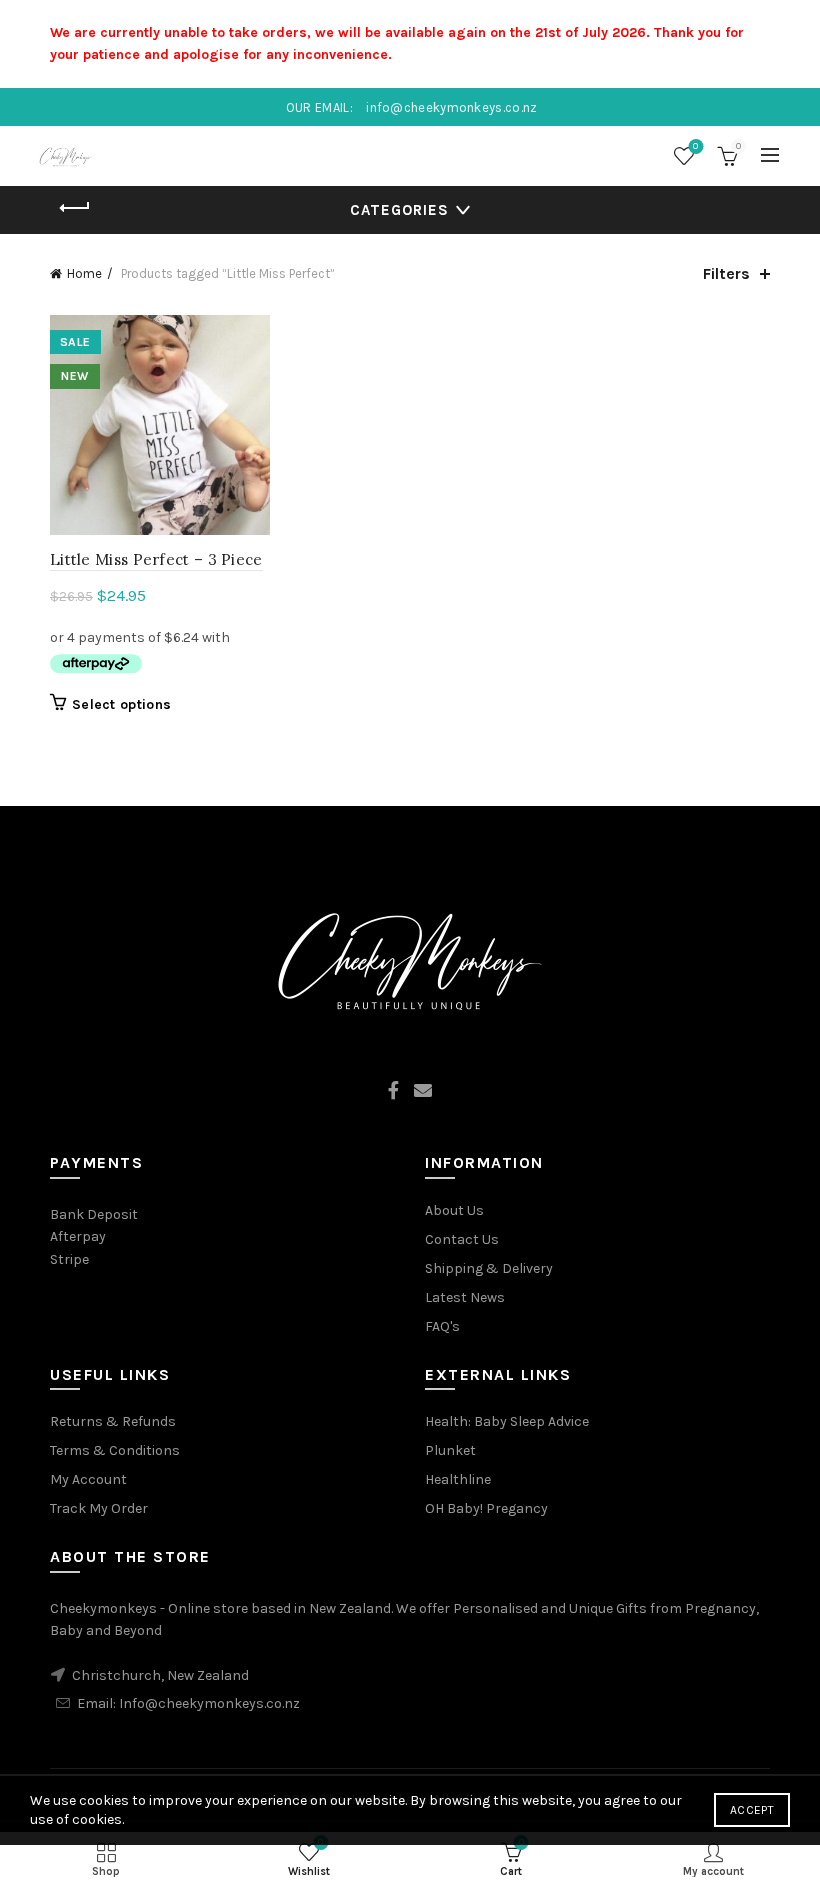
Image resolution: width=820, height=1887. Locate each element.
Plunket (450, 1450)
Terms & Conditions (115, 1450)
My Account (88, 1479)
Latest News (465, 1297)
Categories (399, 210)
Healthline (458, 1479)
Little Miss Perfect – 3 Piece (156, 559)
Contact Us (462, 1239)
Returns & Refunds (113, 1421)
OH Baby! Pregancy (486, 1508)
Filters (726, 273)
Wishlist (695, 146)
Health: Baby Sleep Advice (507, 1421)
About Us (454, 1210)
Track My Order (99, 1508)
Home (84, 273)
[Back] (75, 208)
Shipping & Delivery (489, 1268)
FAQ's (442, 1326)
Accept (752, 1810)
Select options (121, 704)
